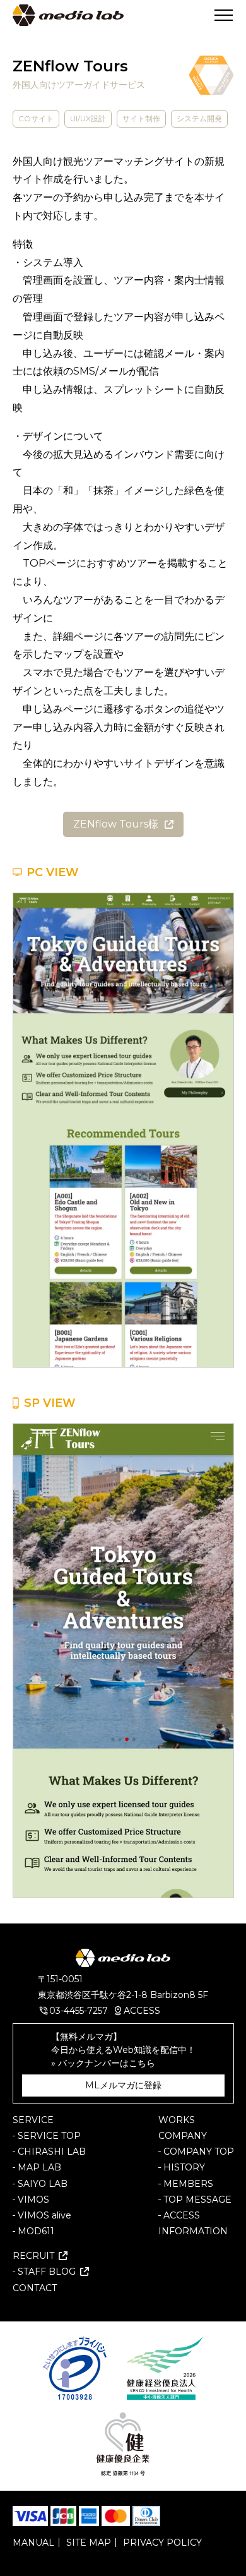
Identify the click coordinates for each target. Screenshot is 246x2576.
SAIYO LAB (43, 2184)
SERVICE (33, 2120)
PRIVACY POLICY (162, 2543)
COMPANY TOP (199, 2152)
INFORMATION (193, 2231)
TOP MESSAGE (197, 2200)
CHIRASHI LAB (52, 2152)
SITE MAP (89, 2543)
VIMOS (33, 2200)
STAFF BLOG (47, 2272)
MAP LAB (39, 2167)
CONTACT (35, 2288)
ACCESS (142, 2011)
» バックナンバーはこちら (103, 2063)
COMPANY (183, 2136)
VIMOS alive (44, 2215)
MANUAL (33, 2543)
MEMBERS (188, 2184)
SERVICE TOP (49, 2136)
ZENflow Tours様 (116, 824)
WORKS (177, 2120)
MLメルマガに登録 (123, 2085)
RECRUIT (33, 2256)
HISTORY (184, 2167)
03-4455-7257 (79, 2011)
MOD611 (36, 2231)
